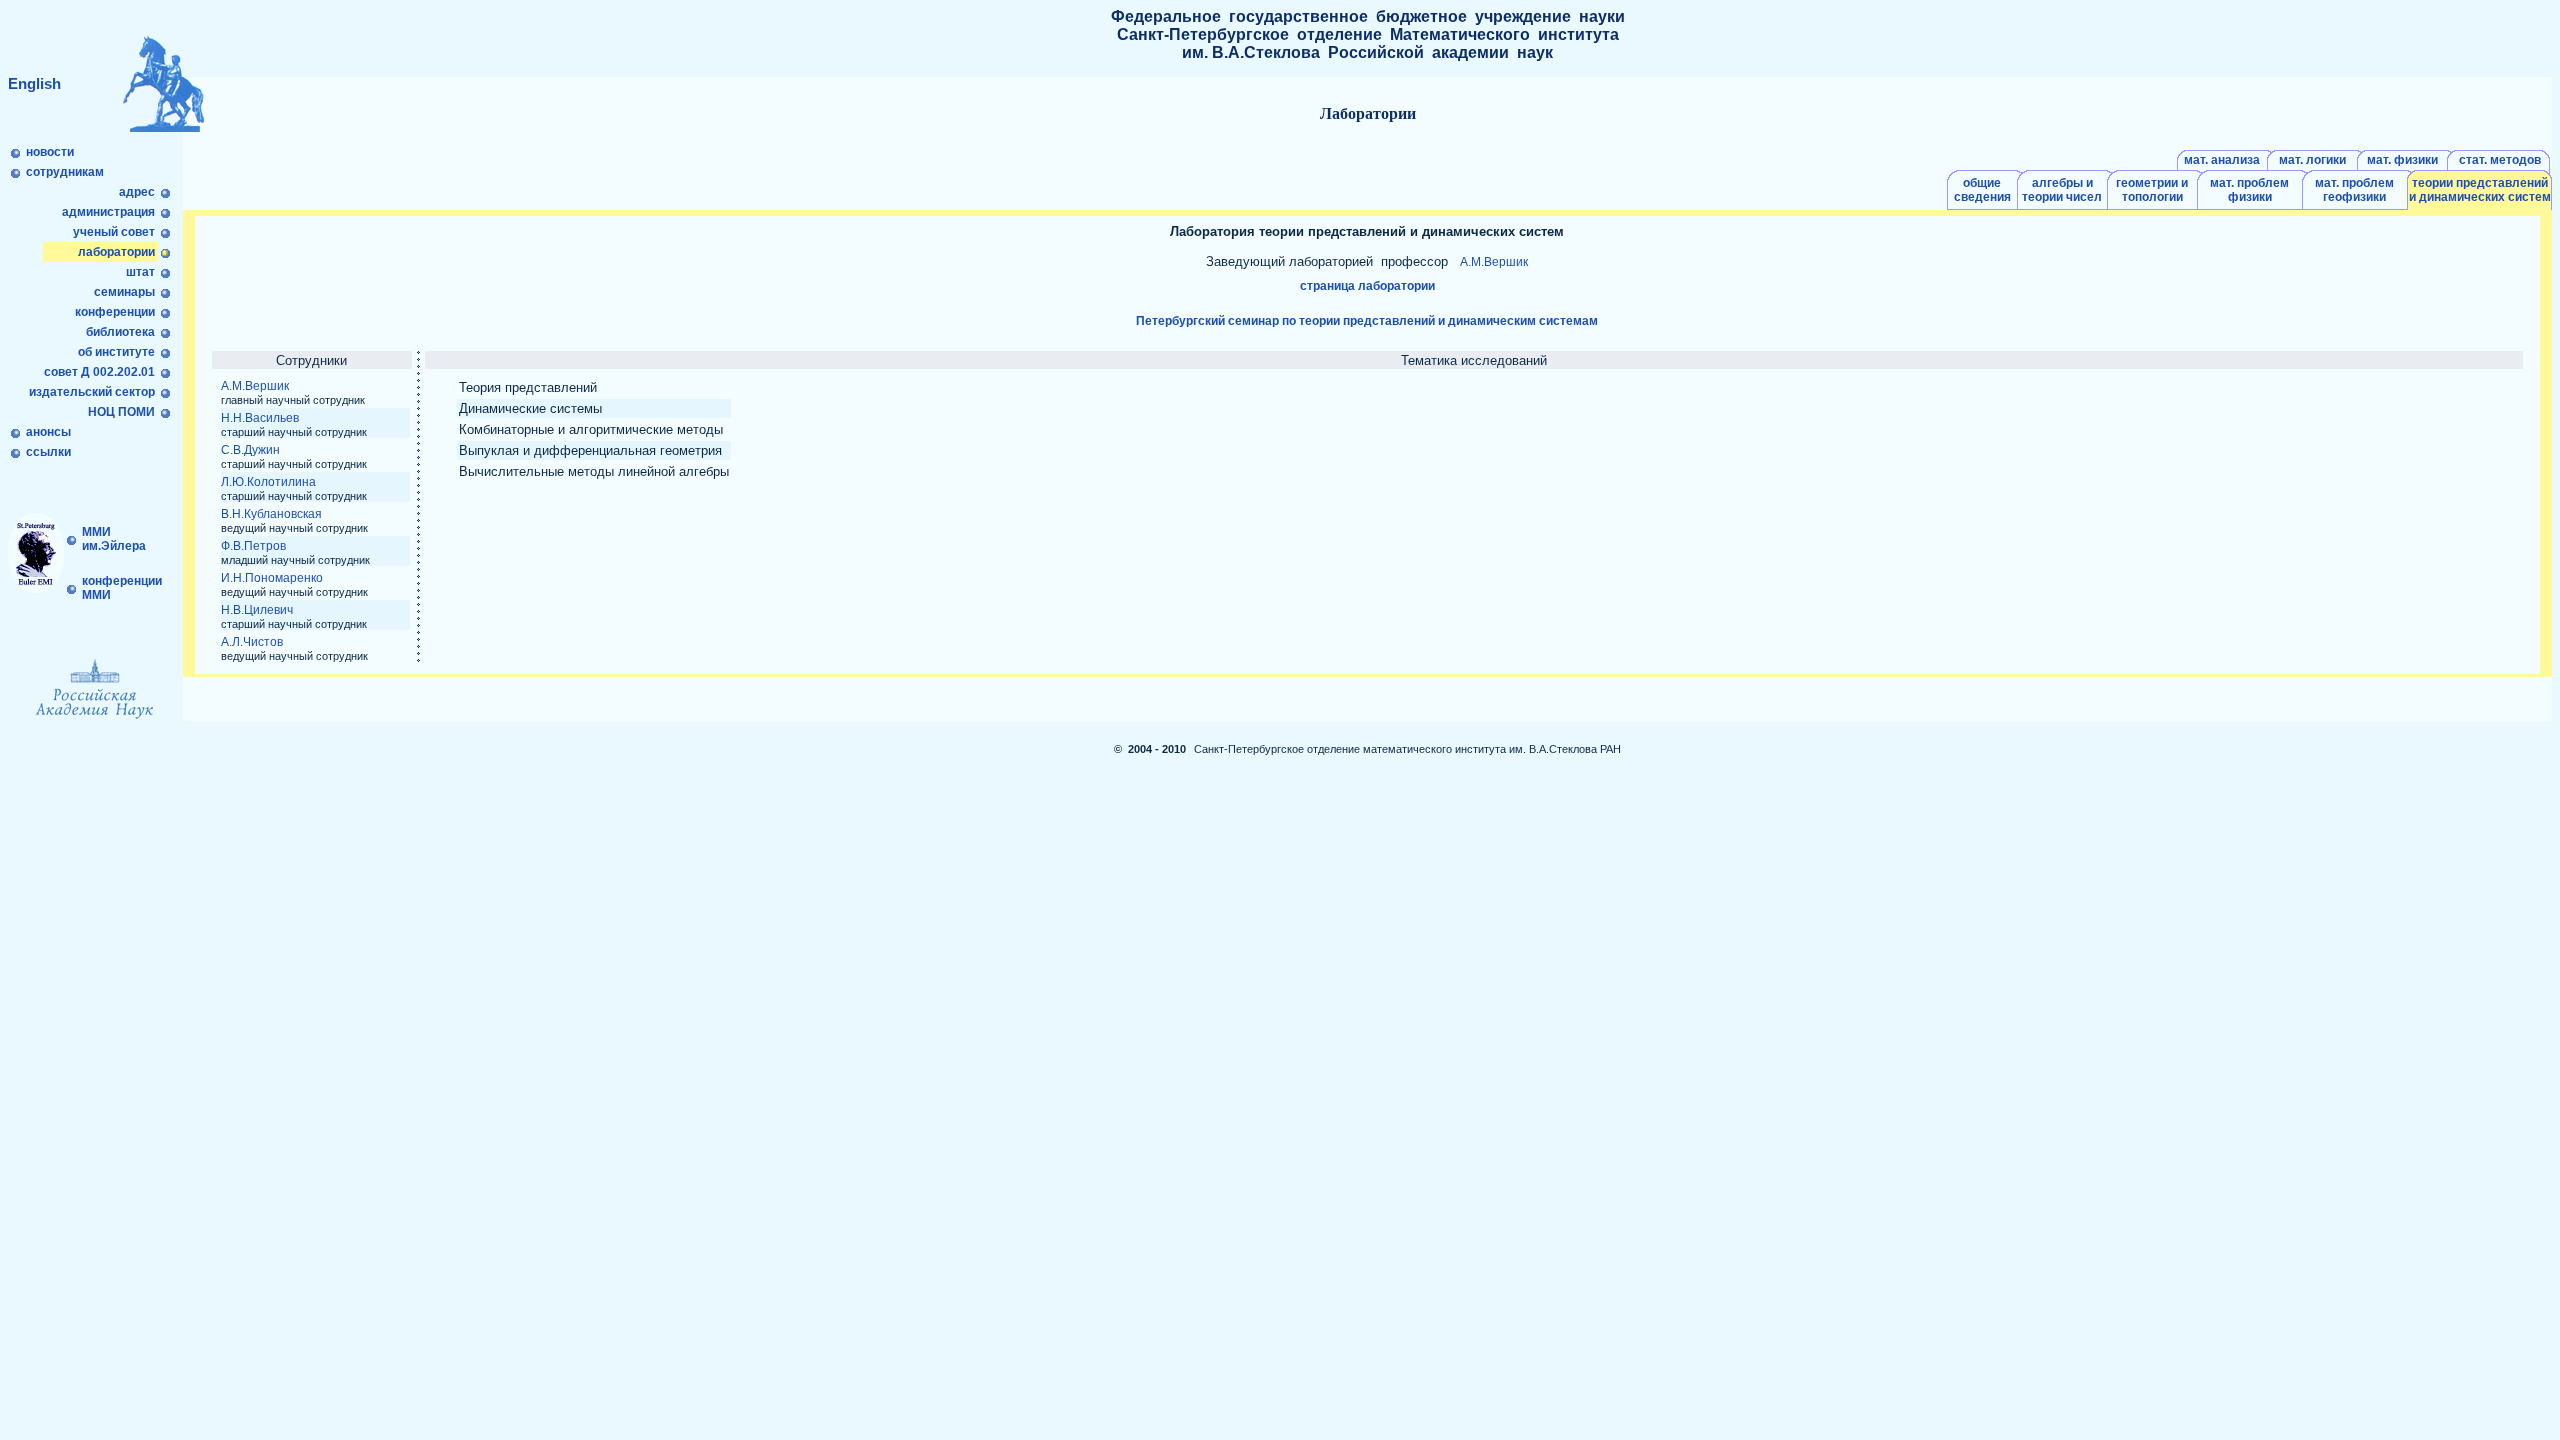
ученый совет (114, 232)
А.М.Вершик (1494, 262)
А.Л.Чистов (252, 642)
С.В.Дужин (250, 450)
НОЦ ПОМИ (123, 412)
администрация (108, 212)
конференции (115, 312)
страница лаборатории (1367, 286)
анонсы (48, 432)
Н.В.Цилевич (257, 610)
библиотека (120, 332)
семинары (124, 292)
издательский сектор (93, 392)
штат (140, 272)
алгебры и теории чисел (2062, 190)
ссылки (48, 452)
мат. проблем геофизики (2354, 190)
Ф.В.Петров (253, 546)
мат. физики (2402, 160)
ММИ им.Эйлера (112, 539)
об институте (116, 352)
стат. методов (2500, 160)
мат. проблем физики (2249, 190)
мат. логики (2312, 160)
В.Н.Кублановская (271, 514)
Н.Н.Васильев (260, 418)
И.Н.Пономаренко (272, 578)
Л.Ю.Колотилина (268, 482)
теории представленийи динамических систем (2480, 190)
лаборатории (116, 252)
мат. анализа (2222, 160)
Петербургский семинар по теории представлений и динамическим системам (1367, 321)
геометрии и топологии (2152, 190)
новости (50, 152)
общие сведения (1982, 190)
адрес (137, 192)
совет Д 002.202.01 (101, 372)
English (34, 83)
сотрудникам (65, 172)
